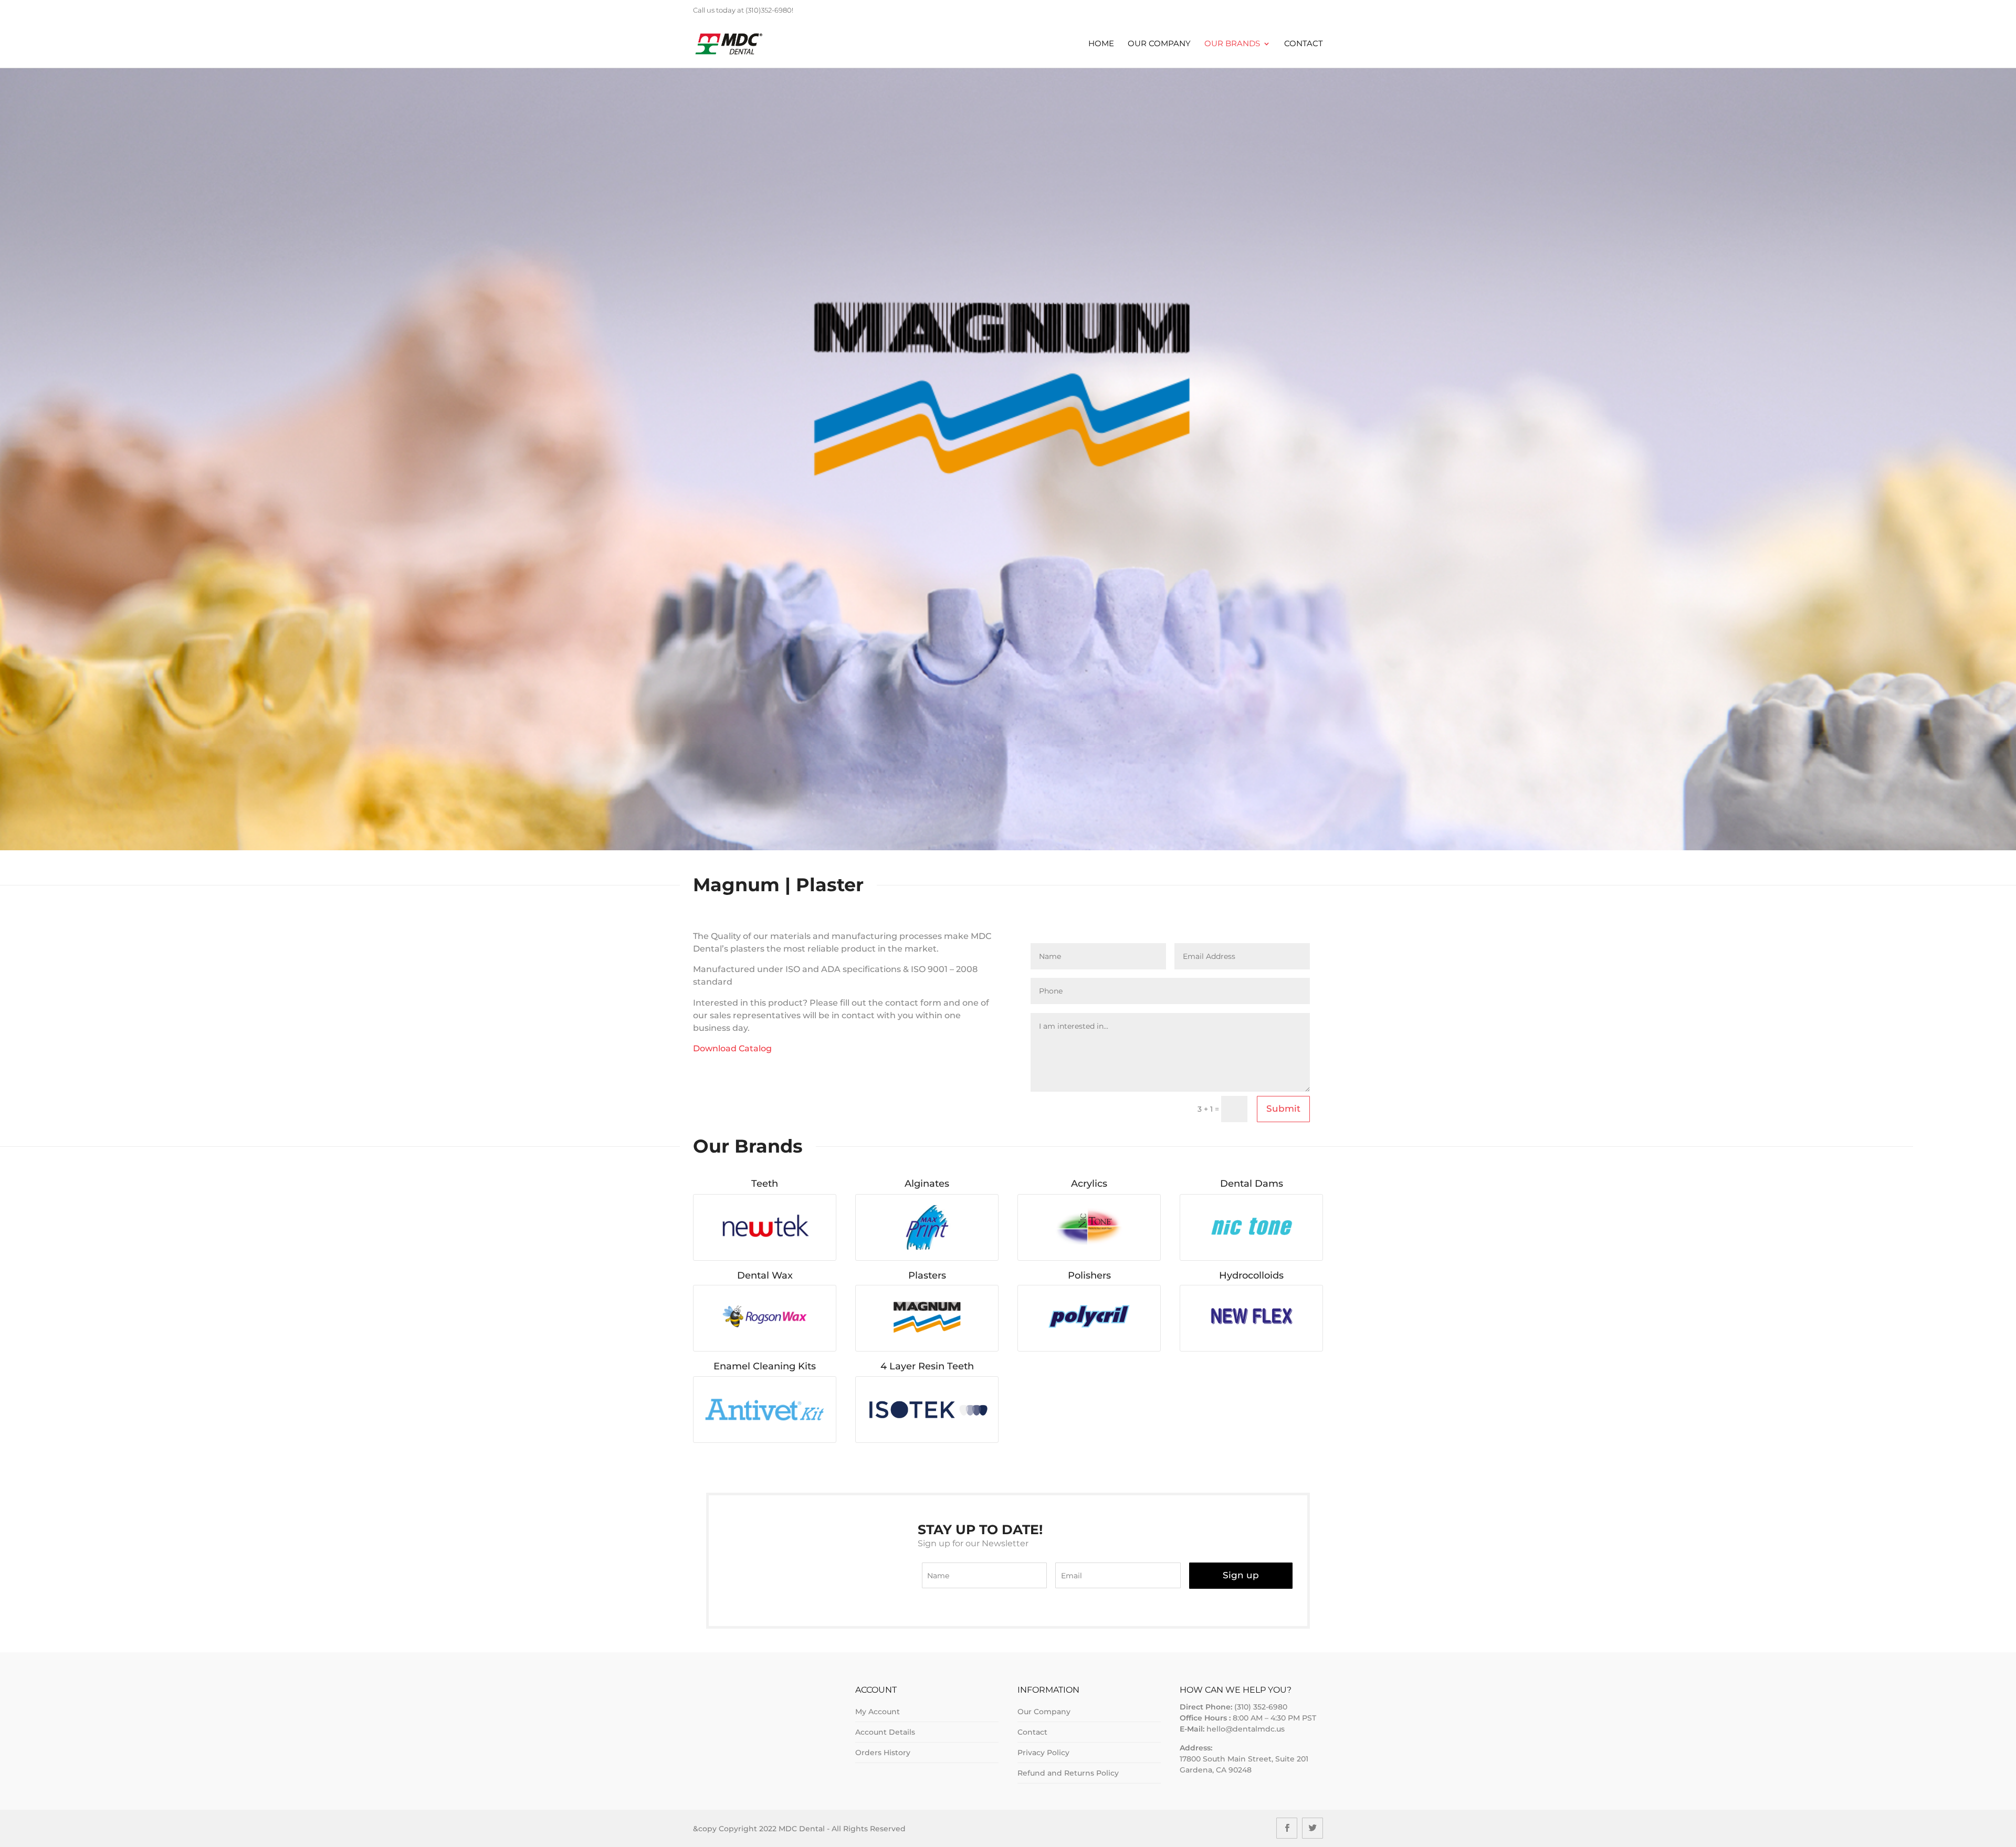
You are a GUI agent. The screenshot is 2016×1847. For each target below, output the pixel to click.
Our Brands (1232, 44)
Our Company (1159, 44)
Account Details (885, 1732)
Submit (1283, 1109)
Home (1101, 44)
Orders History (883, 1753)
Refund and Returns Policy (1068, 1773)
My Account (878, 1712)
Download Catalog (732, 1048)
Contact (1304, 44)
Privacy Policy (1043, 1753)
